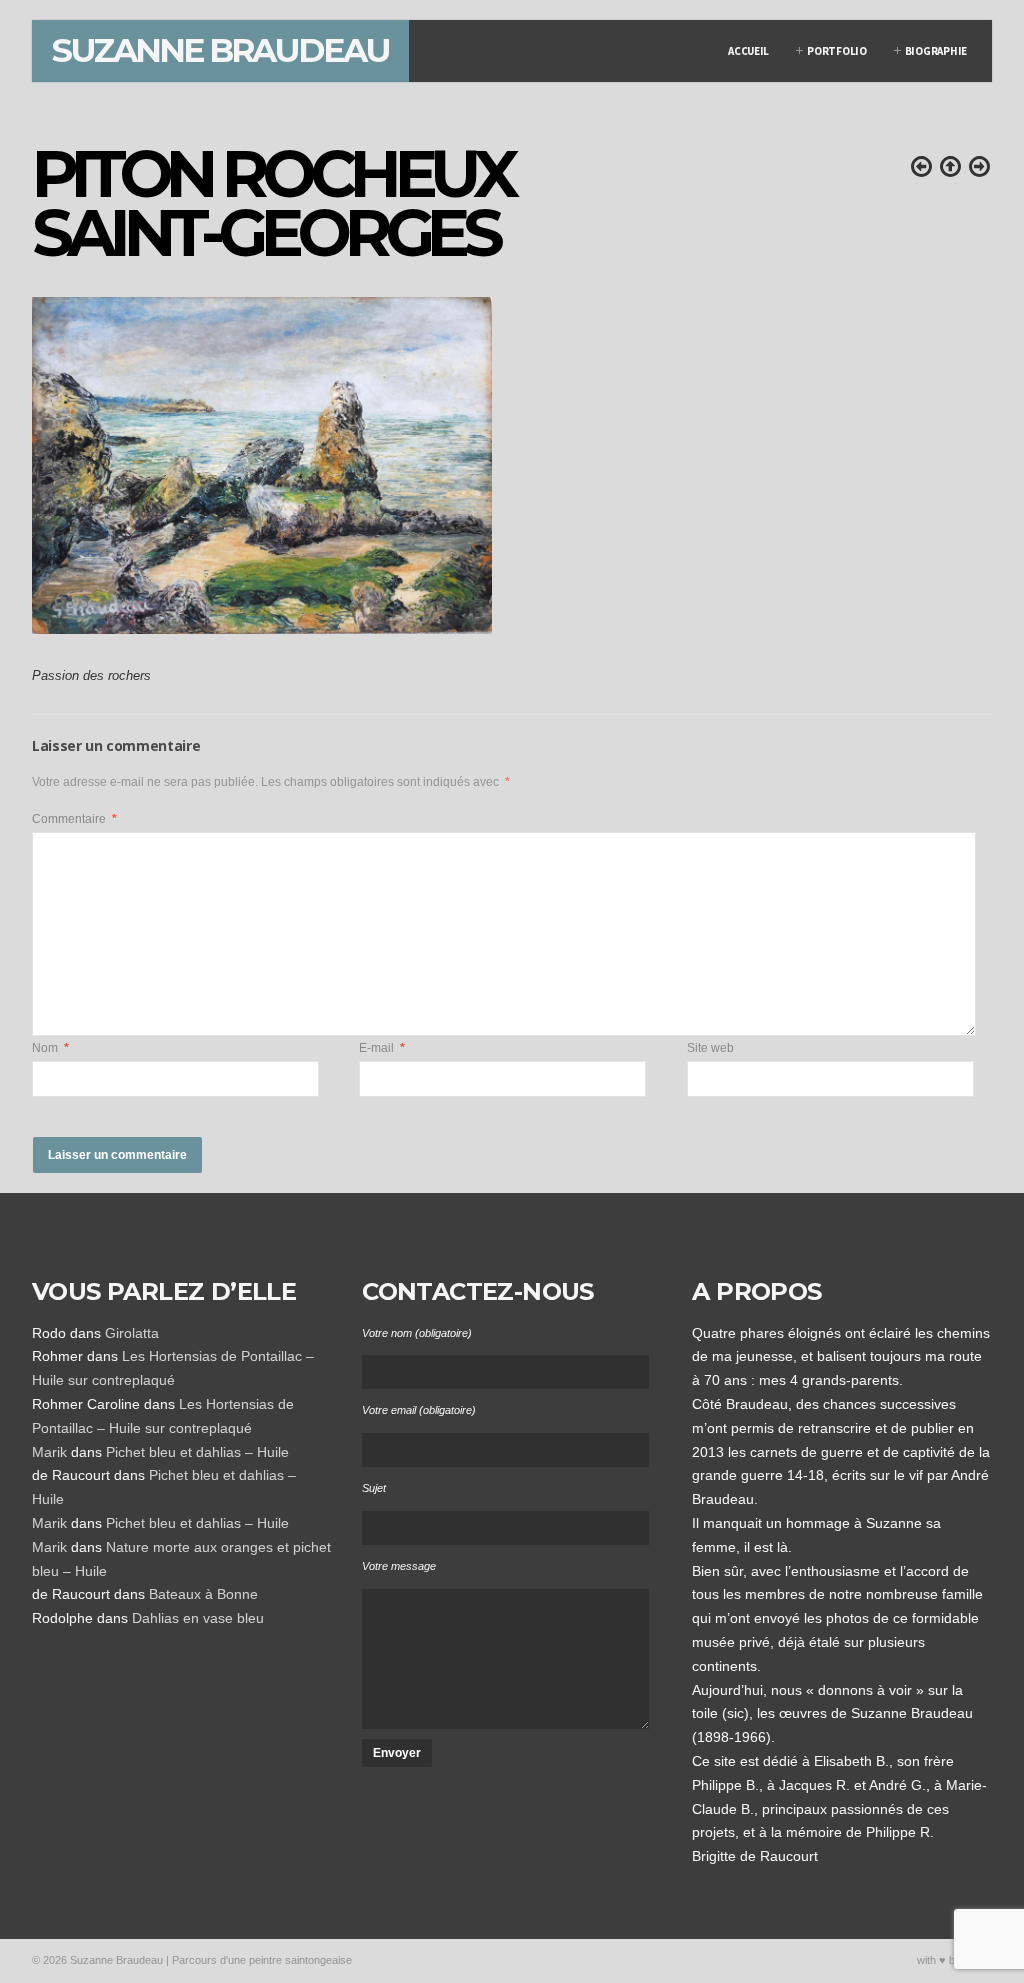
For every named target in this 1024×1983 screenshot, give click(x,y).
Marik (49, 1452)
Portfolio (837, 51)
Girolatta (132, 1333)
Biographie (936, 51)
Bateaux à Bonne (203, 1594)
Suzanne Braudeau (220, 50)
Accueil (748, 51)
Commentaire (74, 819)
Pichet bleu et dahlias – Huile (197, 1452)
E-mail (382, 1048)
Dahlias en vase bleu (198, 1618)
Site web (710, 1048)
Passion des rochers (91, 676)
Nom (50, 1048)
